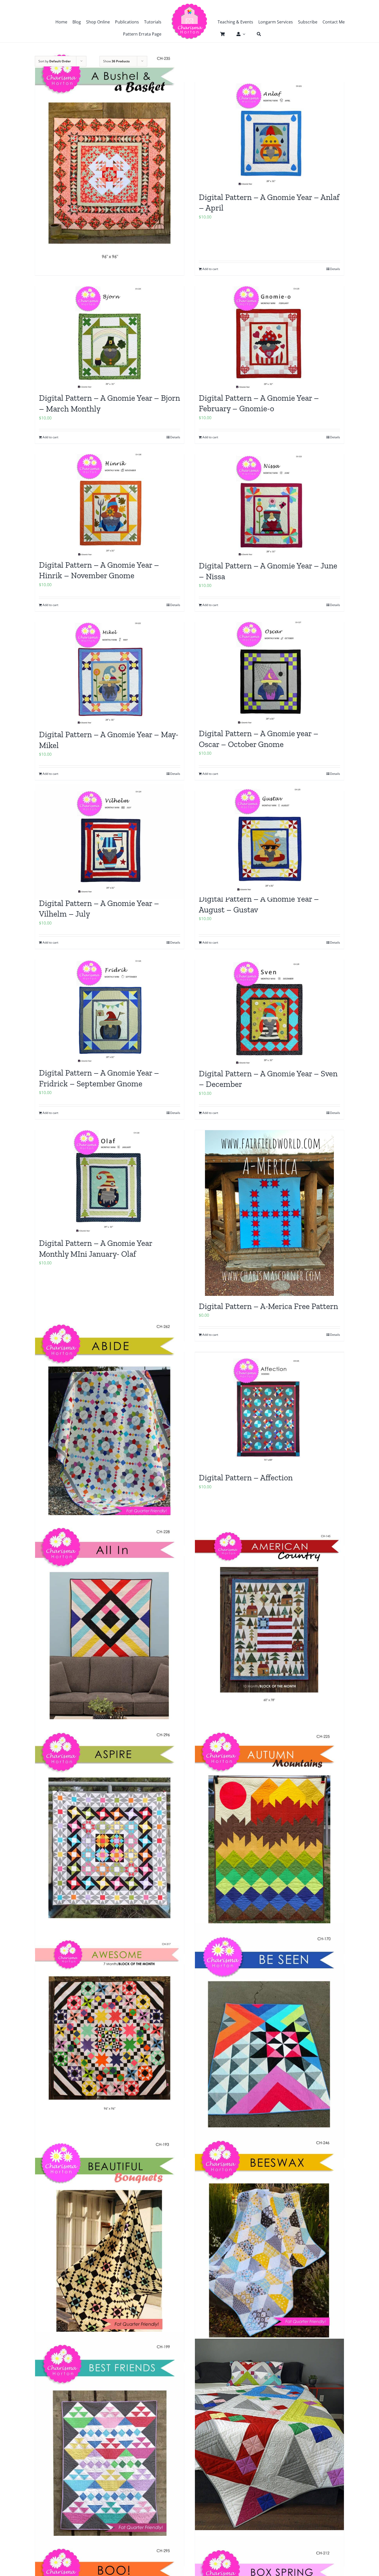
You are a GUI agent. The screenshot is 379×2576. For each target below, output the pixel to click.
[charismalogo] (190, 5)
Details (335, 1113)
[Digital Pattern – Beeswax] (269, 2243)
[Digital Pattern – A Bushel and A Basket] (110, 156)
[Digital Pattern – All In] (110, 1630)
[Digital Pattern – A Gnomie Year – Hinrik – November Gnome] (110, 504)
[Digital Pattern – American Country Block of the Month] (269, 1618)
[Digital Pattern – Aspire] (110, 1834)
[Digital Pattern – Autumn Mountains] (269, 1834)
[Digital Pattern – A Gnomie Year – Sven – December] (269, 1012)
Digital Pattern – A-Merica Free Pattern (268, 1306)
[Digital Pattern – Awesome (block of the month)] (110, 2027)
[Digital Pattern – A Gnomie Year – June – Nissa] (269, 505)
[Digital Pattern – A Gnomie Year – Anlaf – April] (269, 135)
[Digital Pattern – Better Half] (269, 2434)
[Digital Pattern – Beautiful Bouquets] (110, 2243)
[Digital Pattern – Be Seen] (269, 2038)
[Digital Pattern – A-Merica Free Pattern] (269, 1213)
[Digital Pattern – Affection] (269, 1410)
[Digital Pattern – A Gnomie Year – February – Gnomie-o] (269, 337)
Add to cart (210, 1113)
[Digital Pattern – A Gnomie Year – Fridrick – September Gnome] (110, 1011)
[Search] (256, 34)
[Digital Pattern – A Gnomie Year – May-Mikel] (110, 673)
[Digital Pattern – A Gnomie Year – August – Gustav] (269, 840)
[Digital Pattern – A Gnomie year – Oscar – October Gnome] (269, 673)
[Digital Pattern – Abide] (110, 1426)
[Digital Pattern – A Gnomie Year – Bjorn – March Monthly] (110, 337)
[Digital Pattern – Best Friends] (110, 2447)
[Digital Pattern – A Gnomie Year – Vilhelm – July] (110, 842)
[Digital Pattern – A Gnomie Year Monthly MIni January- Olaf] (110, 1182)
